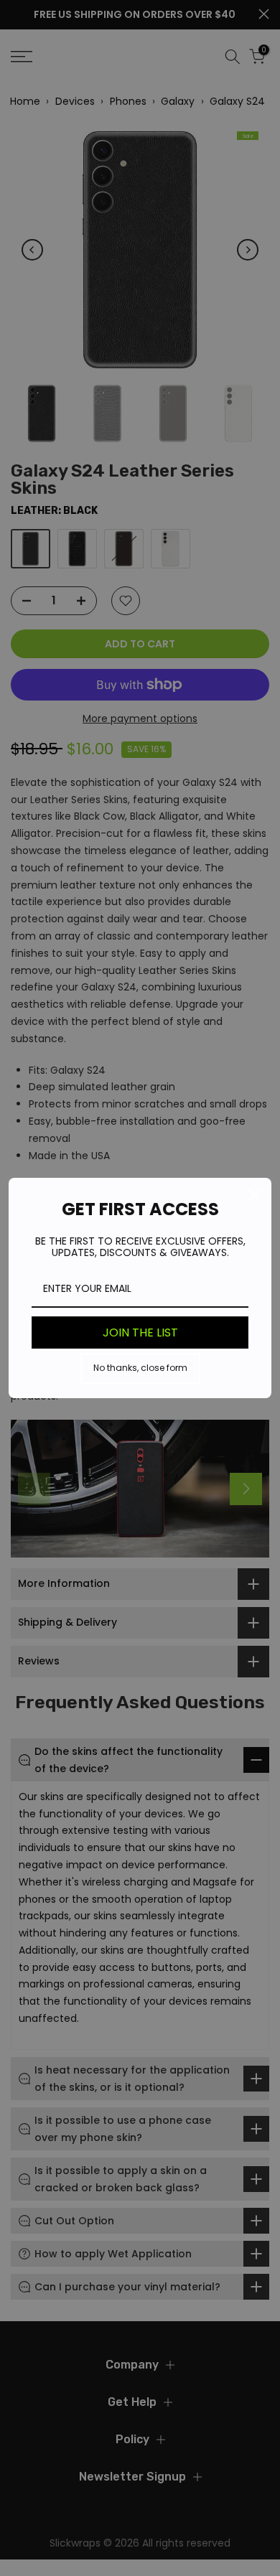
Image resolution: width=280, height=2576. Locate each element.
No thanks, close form (140, 1368)
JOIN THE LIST (140, 1333)
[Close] (254, 1195)
